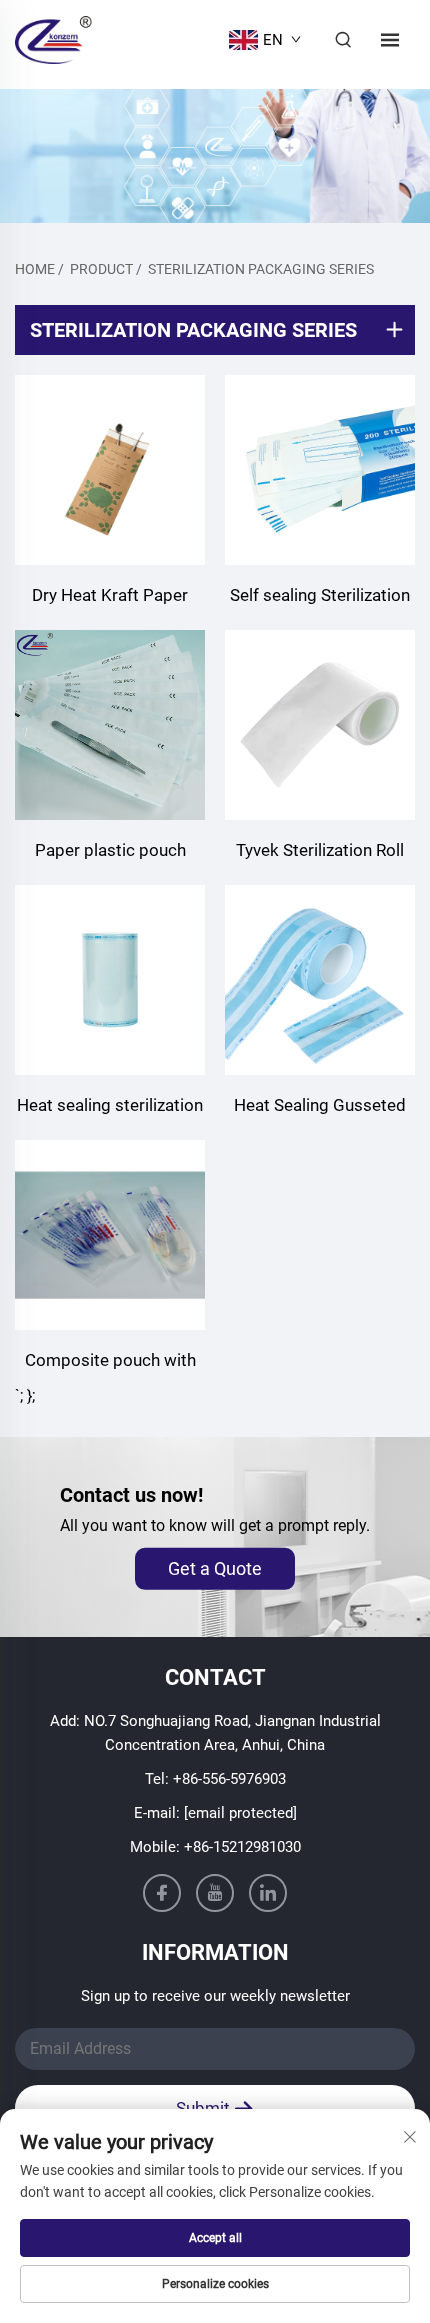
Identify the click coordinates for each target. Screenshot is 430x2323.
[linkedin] (268, 1893)
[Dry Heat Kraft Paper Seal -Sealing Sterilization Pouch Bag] (110, 470)
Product (101, 269)
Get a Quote (215, 1568)
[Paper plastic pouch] (110, 725)
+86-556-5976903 (229, 1779)
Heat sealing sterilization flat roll (110, 1107)
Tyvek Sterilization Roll (320, 850)
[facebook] (162, 1893)
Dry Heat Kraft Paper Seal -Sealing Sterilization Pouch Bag (110, 597)
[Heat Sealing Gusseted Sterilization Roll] (320, 980)
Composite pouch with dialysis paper (110, 1362)
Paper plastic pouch (110, 850)
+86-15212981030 (242, 1847)
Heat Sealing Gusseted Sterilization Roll (320, 1107)
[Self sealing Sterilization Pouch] (320, 470)
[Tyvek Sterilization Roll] (320, 725)
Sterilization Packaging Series (261, 269)
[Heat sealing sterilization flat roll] (110, 980)
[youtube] (215, 1893)
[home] (53, 38)
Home (35, 269)
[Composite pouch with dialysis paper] (110, 1235)
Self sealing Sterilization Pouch (320, 597)
